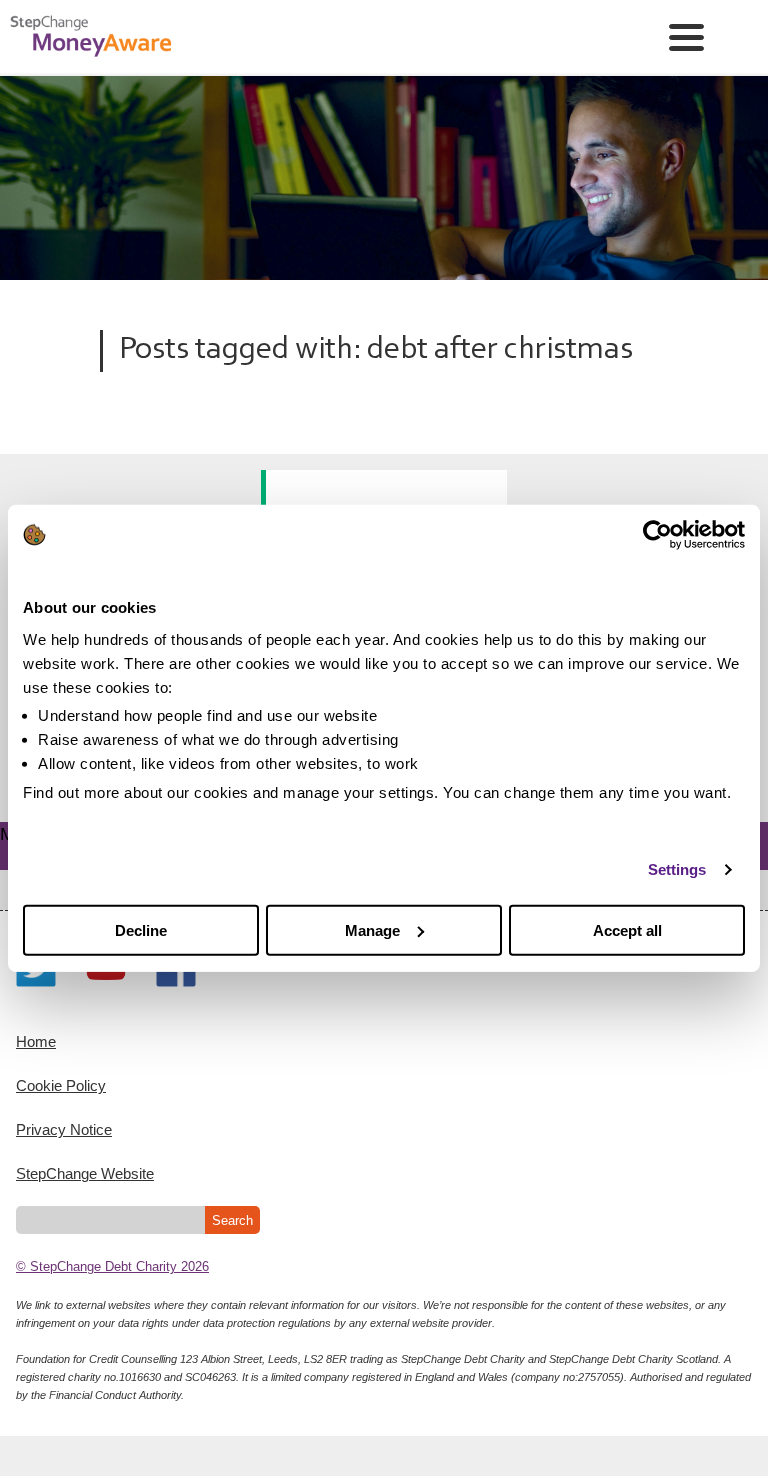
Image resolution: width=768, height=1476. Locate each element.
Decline (141, 929)
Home (36, 1041)
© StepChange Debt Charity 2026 (112, 1266)
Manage (372, 929)
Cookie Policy (61, 1085)
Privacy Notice (64, 1129)
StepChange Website (85, 1173)
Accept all (627, 929)
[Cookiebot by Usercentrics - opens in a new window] (657, 535)
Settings (677, 869)
